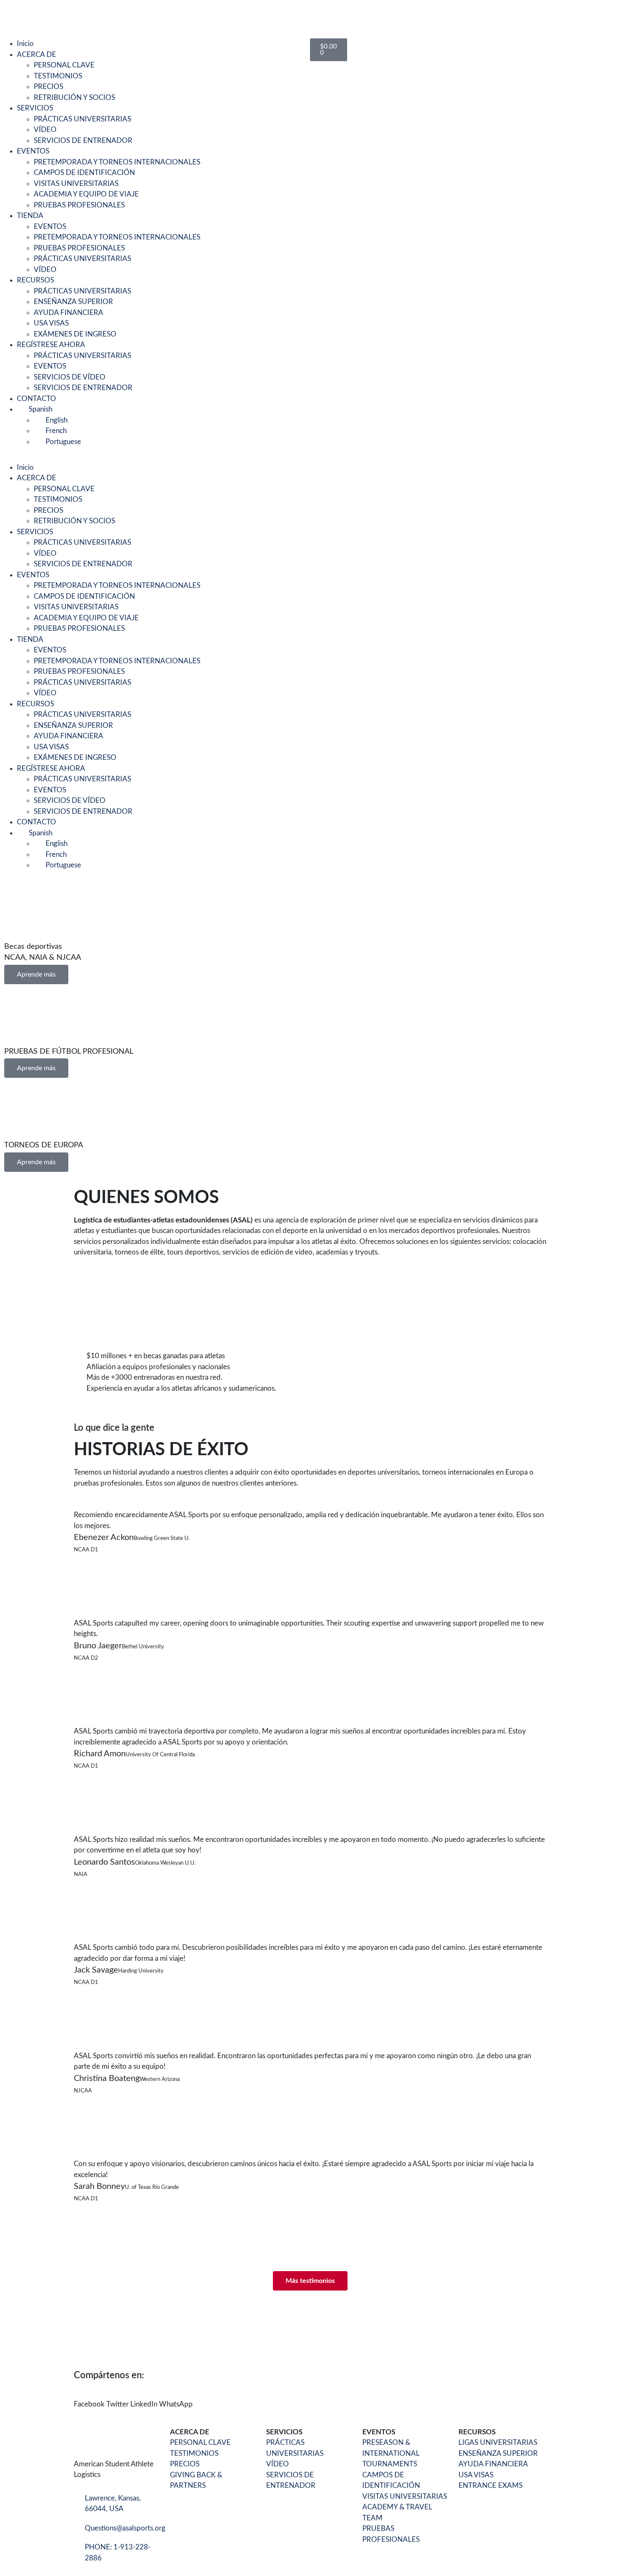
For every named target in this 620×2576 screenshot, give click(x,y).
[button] (155, 457)
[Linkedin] (60, 15)
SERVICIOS (35, 108)
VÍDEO (45, 130)
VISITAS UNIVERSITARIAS (76, 184)
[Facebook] (15, 15)
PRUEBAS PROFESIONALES (79, 205)
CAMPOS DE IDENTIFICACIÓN (84, 173)
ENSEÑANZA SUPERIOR (73, 302)
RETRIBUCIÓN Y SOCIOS (74, 98)
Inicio (25, 44)
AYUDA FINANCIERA (69, 313)
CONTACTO (36, 399)
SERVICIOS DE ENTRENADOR (83, 141)
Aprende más (36, 974)
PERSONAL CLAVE (64, 65)
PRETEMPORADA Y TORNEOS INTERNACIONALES (117, 162)
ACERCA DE (36, 55)
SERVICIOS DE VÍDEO (70, 377)
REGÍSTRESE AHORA (51, 345)
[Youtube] (38, 15)
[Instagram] (83, 15)
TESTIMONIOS (58, 76)
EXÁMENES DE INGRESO (75, 334)
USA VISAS (51, 323)
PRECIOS (49, 87)
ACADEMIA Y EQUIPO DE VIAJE (86, 194)
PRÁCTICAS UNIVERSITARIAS (82, 119)
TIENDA (30, 216)
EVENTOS (33, 151)
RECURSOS (35, 280)
